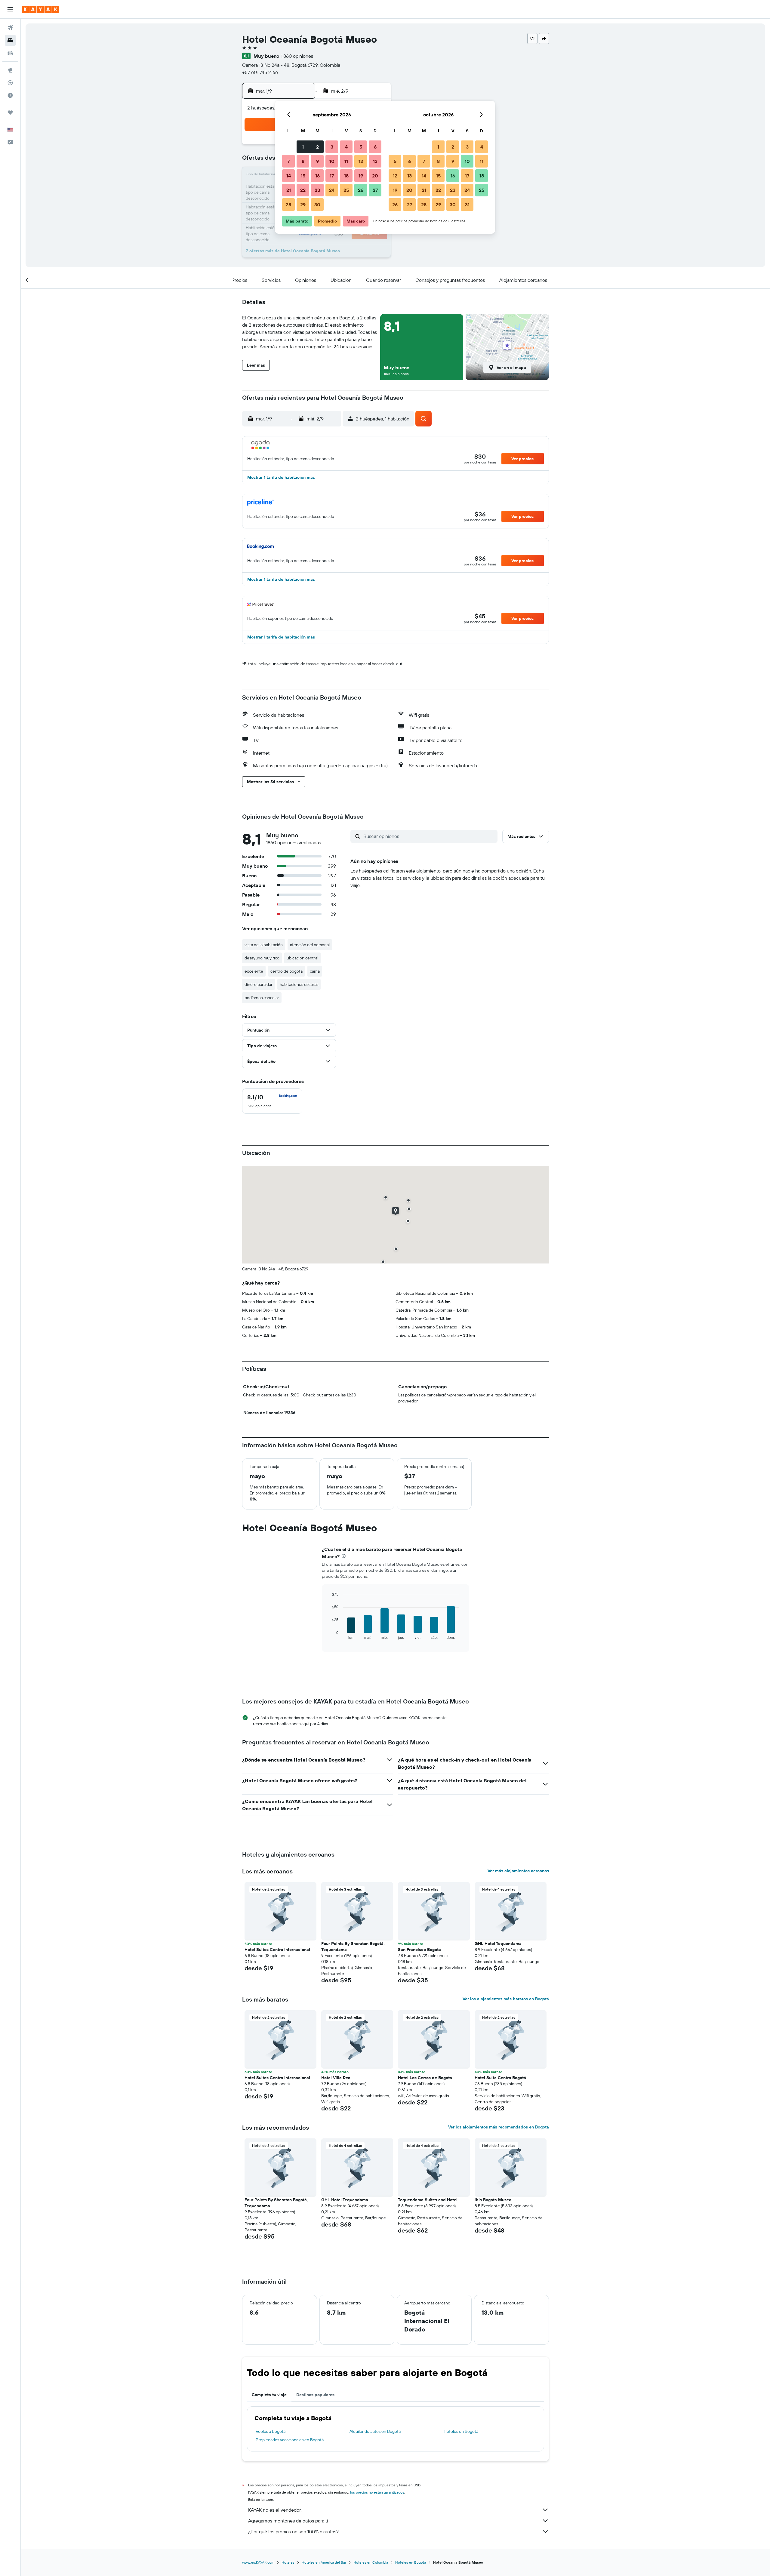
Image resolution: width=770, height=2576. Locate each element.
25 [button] (346, 190)
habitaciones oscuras (299, 984)
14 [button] (289, 176)
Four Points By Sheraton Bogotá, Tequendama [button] (353, 1947)
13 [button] (375, 161)
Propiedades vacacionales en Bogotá (290, 2440)
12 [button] (361, 161)
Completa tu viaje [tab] (269, 2395)
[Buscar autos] (10, 53)
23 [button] (317, 190)
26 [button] (361, 190)
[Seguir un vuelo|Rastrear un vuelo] (10, 83)
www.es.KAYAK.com (258, 2562)
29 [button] (303, 205)
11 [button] (346, 161)
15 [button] (303, 176)
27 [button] (375, 190)
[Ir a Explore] (10, 70)
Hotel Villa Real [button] (336, 2078)
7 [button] (288, 161)
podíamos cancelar (262, 998)
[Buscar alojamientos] (10, 40)
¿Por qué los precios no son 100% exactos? (293, 2531)
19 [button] (361, 176)
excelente (254, 971)
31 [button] (467, 205)
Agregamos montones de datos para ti (288, 2521)
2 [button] (317, 147)
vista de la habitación (264, 945)
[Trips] (10, 112)
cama (315, 971)
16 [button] (317, 176)
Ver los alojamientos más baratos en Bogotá (506, 1999)
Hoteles (288, 2562)
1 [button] (303, 147)
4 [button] (346, 147)
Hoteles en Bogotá (461, 2431)
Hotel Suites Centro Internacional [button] (277, 1950)
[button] (10, 9)
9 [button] (317, 161)
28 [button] (288, 205)
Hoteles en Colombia (371, 2562)
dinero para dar (259, 984)
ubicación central (302, 958)
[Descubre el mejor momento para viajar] (10, 95)
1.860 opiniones (297, 56)
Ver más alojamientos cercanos (518, 1871)
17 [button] (332, 176)
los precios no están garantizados (377, 2492)
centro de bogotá (286, 971)
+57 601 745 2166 (260, 72)
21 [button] (289, 190)
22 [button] (303, 190)
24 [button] (332, 190)
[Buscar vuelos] (10, 28)
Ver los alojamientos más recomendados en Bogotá (499, 2127)
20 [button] (375, 176)
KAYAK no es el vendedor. (275, 2510)
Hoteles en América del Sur (324, 2562)
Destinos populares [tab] (315, 2395)
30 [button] (317, 205)
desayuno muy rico (262, 958)
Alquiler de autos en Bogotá (375, 2431)
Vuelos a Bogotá (271, 2431)
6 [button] (375, 147)
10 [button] (332, 161)
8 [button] (303, 161)
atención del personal (310, 945)
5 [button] (361, 147)
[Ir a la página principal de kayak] (40, 9)
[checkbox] (272, 1101)
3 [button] (332, 147)
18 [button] (346, 176)
